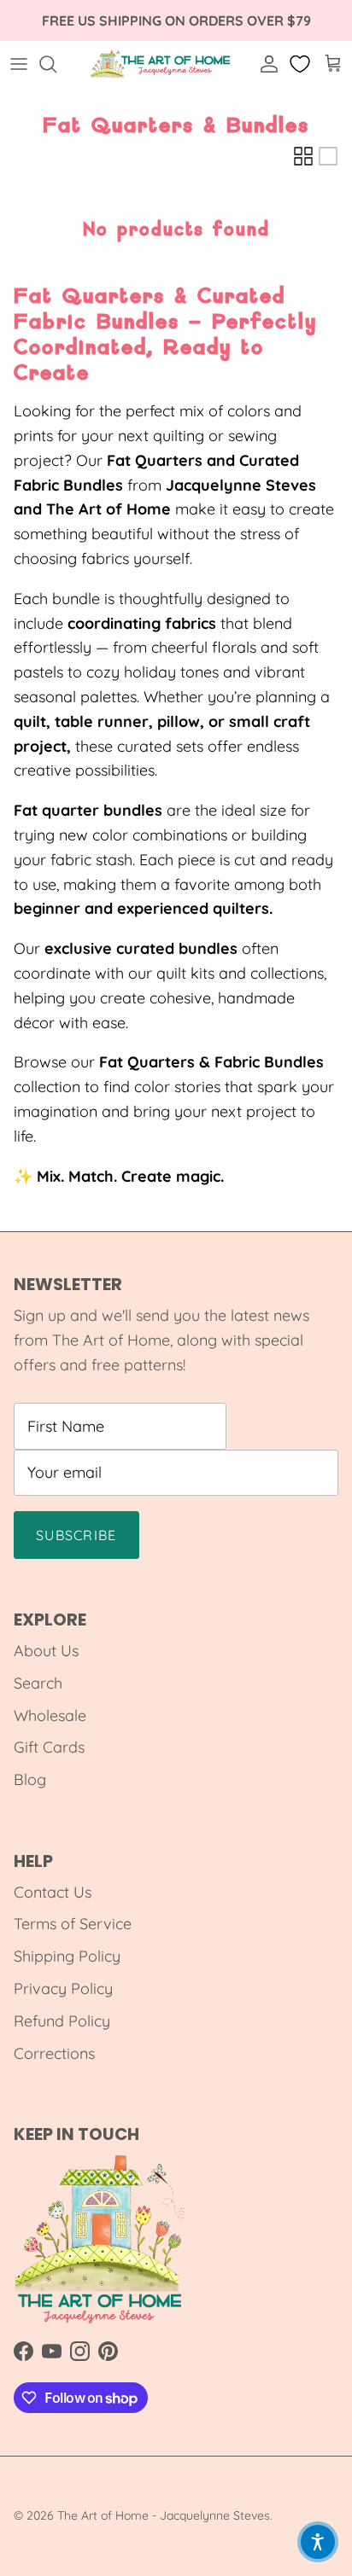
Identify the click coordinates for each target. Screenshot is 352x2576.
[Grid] (303, 156)
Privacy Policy (63, 1989)
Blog (30, 1779)
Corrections (54, 2053)
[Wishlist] (302, 64)
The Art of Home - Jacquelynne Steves (164, 2515)
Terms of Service (73, 1924)
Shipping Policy (67, 1956)
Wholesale (50, 1715)
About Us (46, 1651)
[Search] (56, 64)
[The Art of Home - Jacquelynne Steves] (161, 64)
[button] (318, 2542)
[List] (328, 156)
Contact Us (53, 1892)
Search (38, 1683)
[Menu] (19, 64)
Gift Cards (49, 1747)
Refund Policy (62, 2021)
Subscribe (76, 1535)
